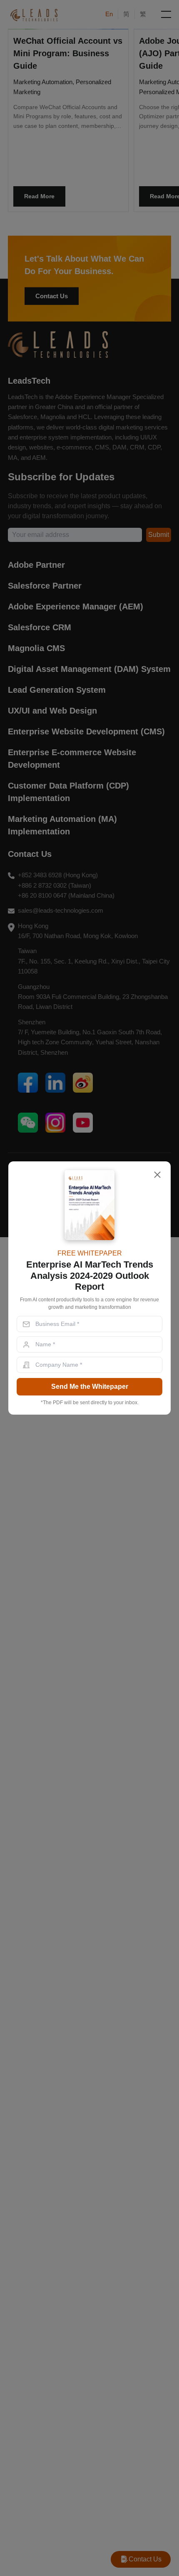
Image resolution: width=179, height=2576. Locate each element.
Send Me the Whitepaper (90, 1387)
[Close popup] (157, 1175)
